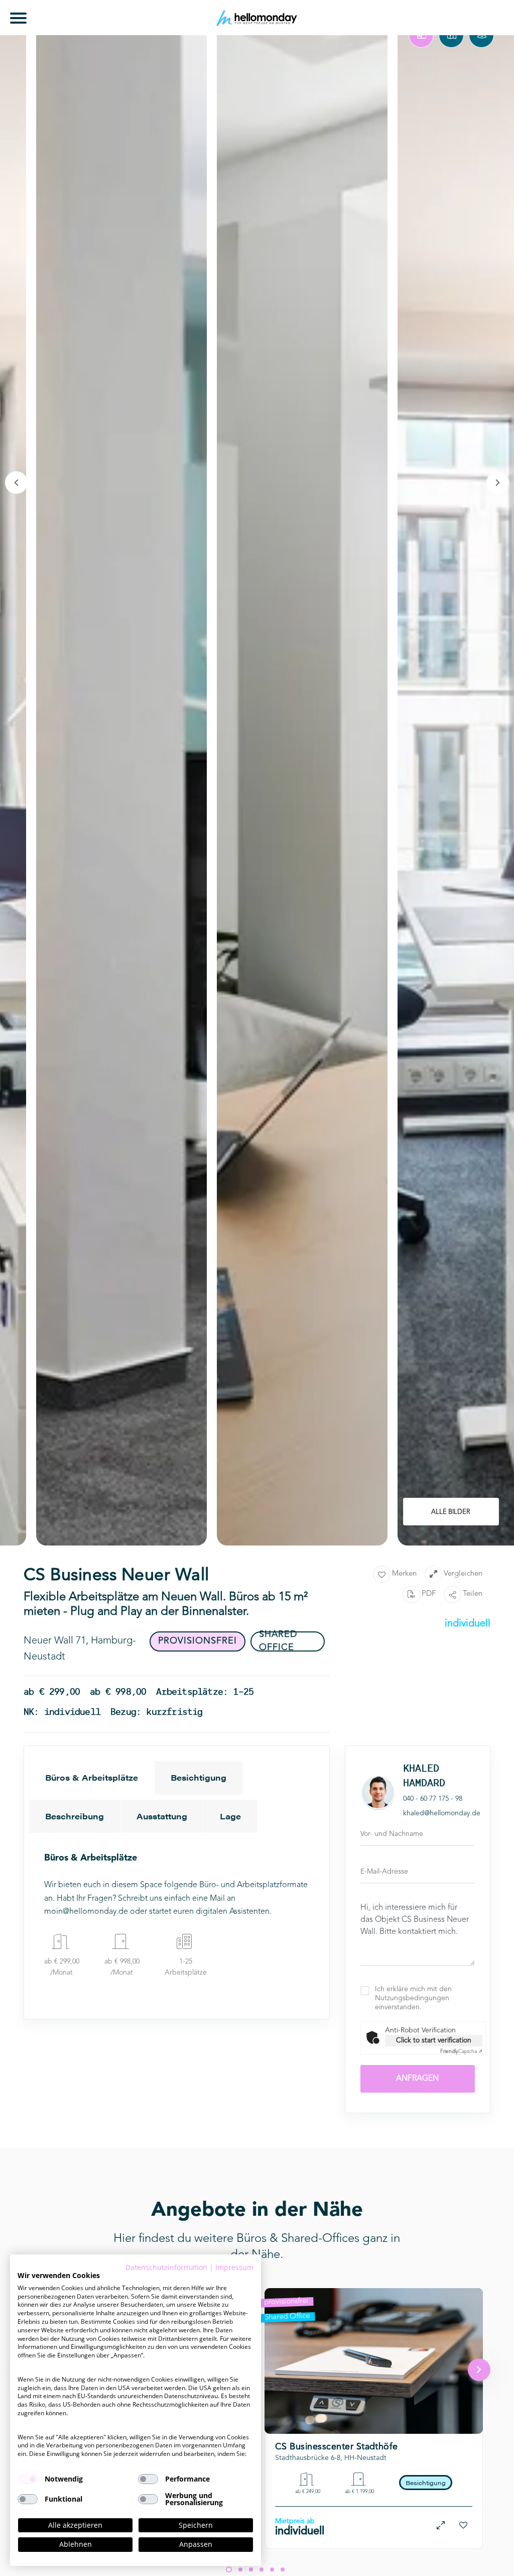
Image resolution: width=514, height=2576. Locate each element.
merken (404, 1574)
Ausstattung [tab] (162, 1816)
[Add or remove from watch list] (464, 2526)
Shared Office (287, 2317)
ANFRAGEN (417, 2079)
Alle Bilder (451, 1512)
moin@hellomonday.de (86, 1912)
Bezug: (315, 2418)
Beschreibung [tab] (75, 1816)
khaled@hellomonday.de (442, 1813)
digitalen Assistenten (233, 1912)
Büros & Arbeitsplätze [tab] (92, 1777)
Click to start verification (434, 2040)
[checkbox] (28, 2479)
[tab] (421, 35)
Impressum (234, 2267)
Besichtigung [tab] (199, 1777)
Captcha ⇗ (461, 2051)
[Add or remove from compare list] (441, 2526)
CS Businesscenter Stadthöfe (337, 2447)
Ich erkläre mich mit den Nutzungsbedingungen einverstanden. (413, 1998)
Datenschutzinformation (166, 2267)
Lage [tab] (230, 1816)
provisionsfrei (286, 2302)
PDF (429, 1594)
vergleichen (463, 1574)
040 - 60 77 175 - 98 (433, 1799)
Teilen (473, 1594)
